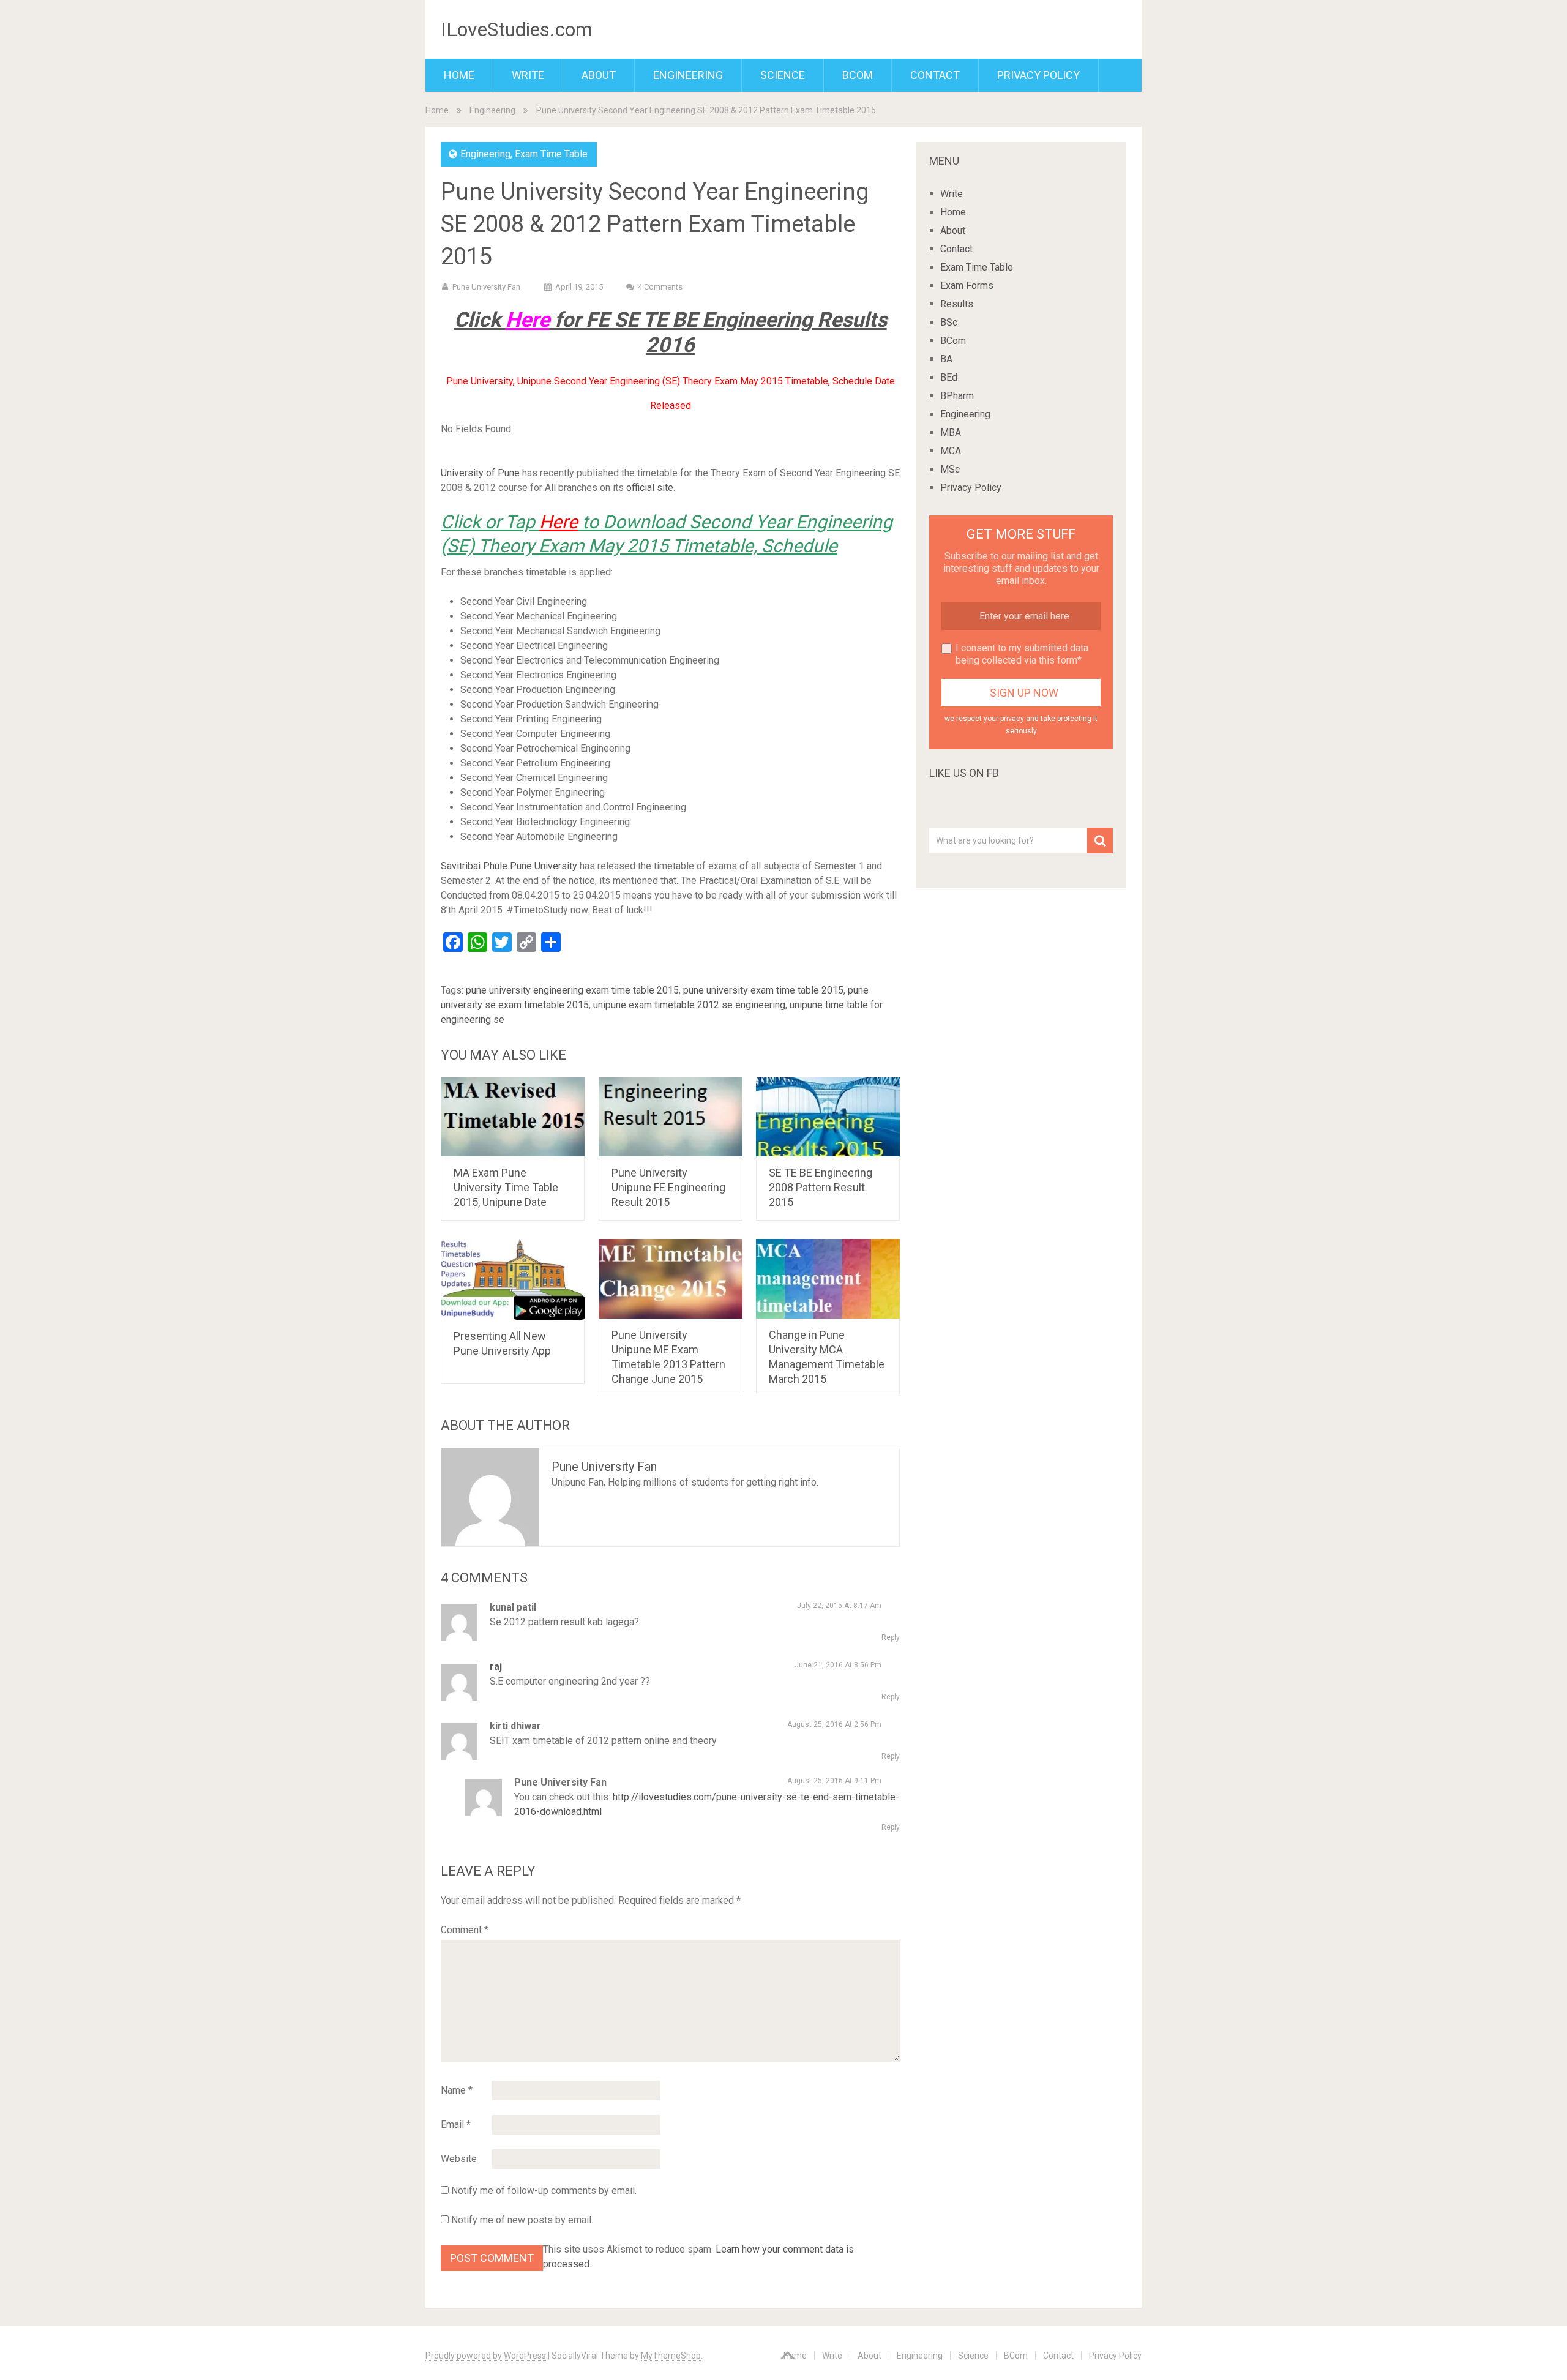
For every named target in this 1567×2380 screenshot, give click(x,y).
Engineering (688, 75)
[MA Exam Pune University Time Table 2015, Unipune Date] (513, 1117)
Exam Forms (967, 286)
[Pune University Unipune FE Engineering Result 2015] (671, 1117)
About (599, 75)
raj (496, 1667)
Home (459, 75)
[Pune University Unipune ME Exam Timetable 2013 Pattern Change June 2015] (671, 1278)
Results (957, 304)
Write (528, 75)
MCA (951, 451)
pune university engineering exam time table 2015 (572, 990)
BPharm (957, 396)
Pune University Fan (486, 287)
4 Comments (660, 287)
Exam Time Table (551, 154)
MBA (951, 432)
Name (457, 2090)
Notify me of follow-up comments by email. (544, 2191)
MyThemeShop (671, 2356)
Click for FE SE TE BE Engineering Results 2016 (671, 332)
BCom (858, 75)
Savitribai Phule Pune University (509, 866)
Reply (891, 1637)
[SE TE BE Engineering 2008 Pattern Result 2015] (828, 1117)
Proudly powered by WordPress (486, 2356)
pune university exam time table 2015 (763, 990)
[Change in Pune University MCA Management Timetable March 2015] (828, 1278)
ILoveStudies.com (517, 29)
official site (650, 488)
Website (459, 2159)
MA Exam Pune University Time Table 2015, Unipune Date (506, 1187)
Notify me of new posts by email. (522, 2220)
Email (456, 2124)
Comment (465, 1930)
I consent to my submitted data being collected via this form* (1022, 654)
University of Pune (480, 473)
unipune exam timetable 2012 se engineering (689, 1005)
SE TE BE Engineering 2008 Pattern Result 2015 (821, 1187)
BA (946, 359)
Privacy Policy (1038, 75)
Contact (935, 75)
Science (783, 75)
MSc (950, 469)
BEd (949, 377)
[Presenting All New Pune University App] (513, 1279)
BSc (949, 322)
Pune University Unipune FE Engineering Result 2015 (668, 1187)
